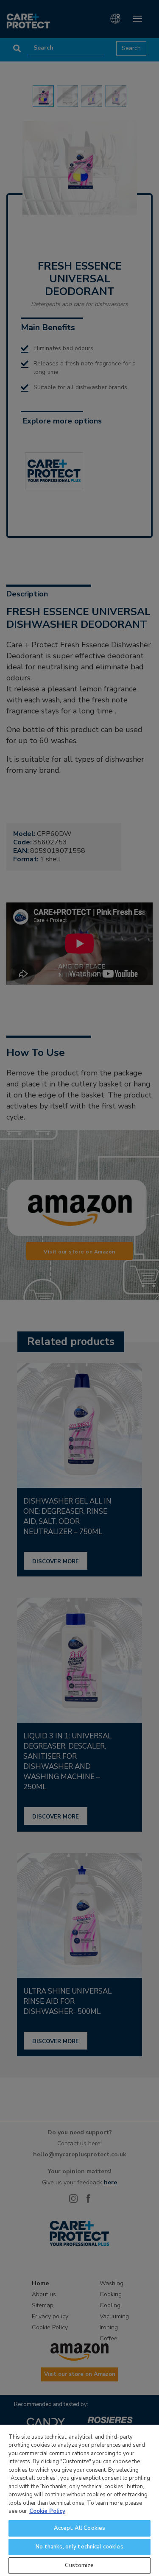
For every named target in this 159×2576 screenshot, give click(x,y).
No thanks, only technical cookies (79, 2547)
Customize (79, 2565)
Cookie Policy (47, 2511)
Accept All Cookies (79, 2528)
